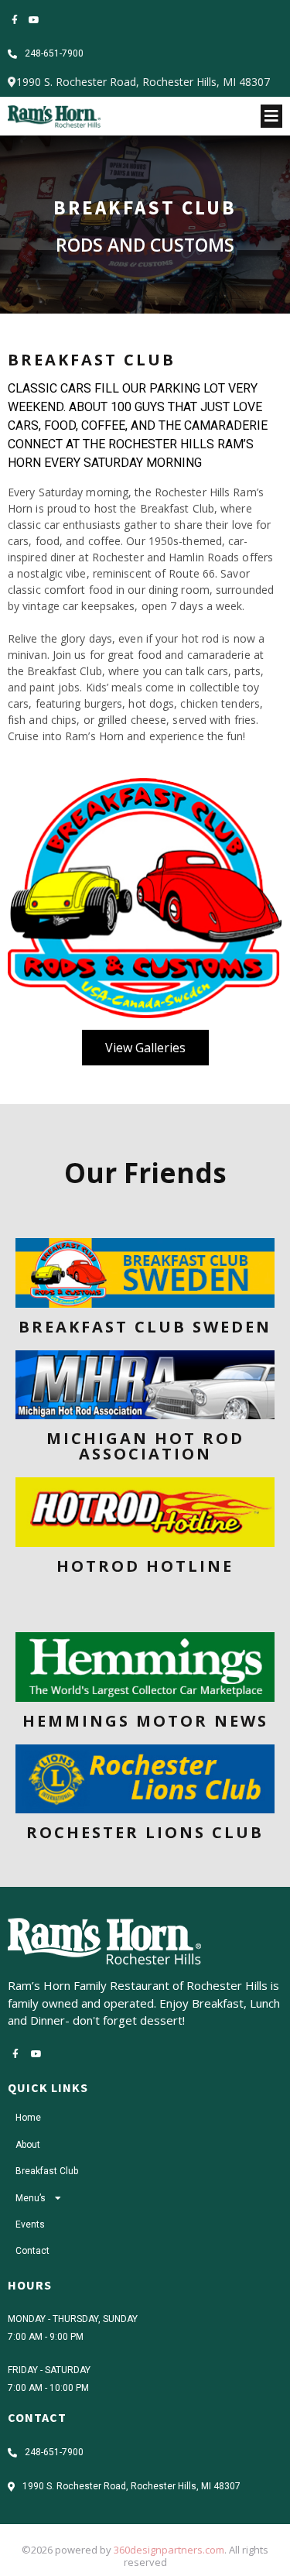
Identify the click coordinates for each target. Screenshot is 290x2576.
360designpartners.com (169, 2550)
